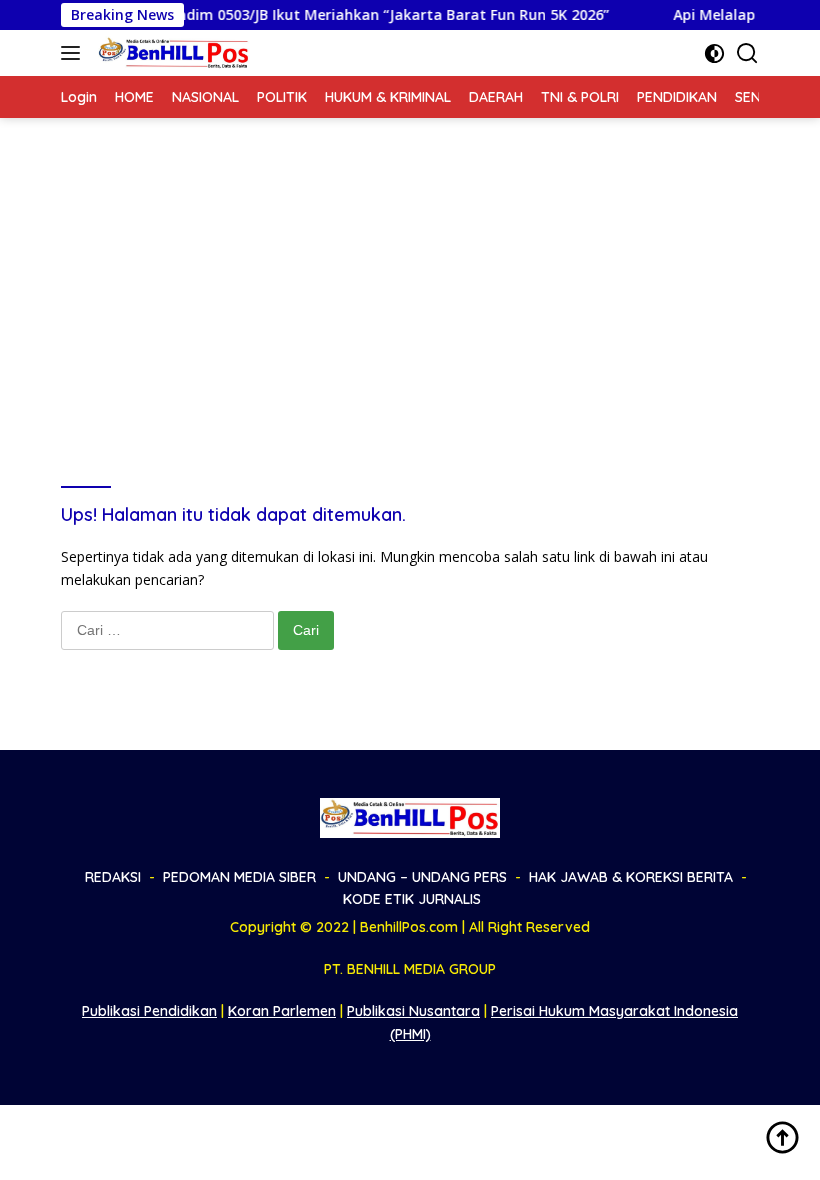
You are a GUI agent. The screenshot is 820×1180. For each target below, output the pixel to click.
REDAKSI (113, 877)
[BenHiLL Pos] (171, 53)
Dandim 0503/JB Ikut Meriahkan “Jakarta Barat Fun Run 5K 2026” (369, 15)
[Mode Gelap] (714, 53)
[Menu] (74, 53)
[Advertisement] (410, 268)
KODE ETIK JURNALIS (412, 899)
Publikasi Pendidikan (149, 1011)
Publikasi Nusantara (413, 1011)
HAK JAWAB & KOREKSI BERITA (631, 877)
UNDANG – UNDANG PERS (422, 877)
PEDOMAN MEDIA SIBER (239, 877)
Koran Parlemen (282, 1011)
